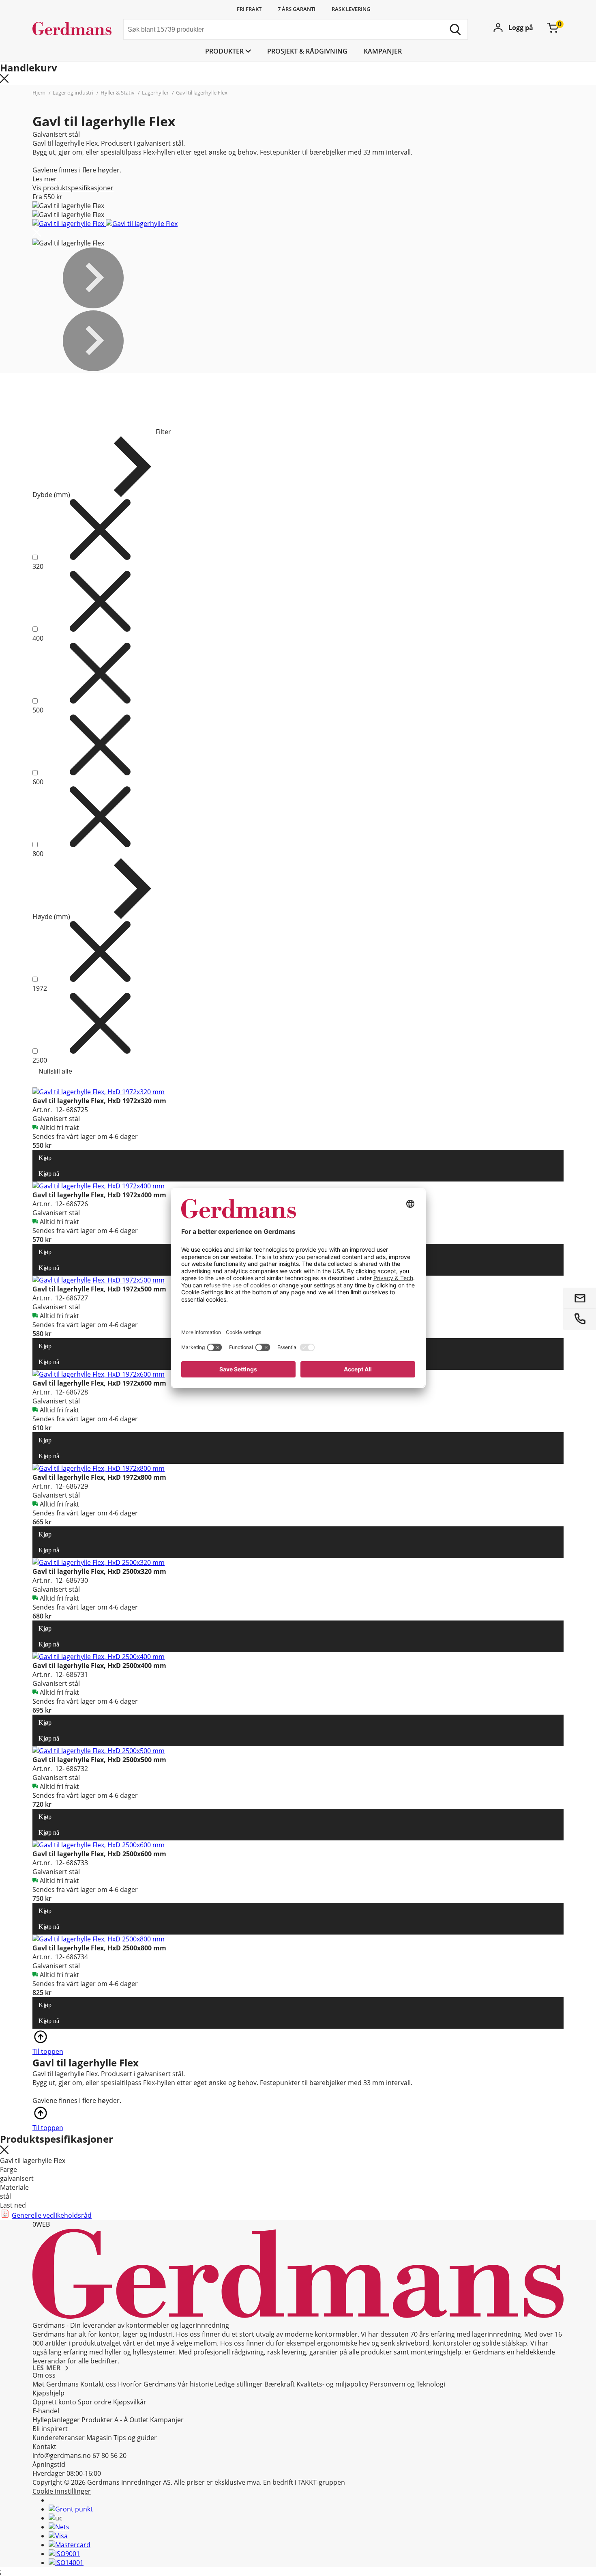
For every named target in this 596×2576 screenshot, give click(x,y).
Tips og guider (135, 2438)
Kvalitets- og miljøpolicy (332, 2384)
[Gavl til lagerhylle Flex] (69, 224)
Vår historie (195, 2384)
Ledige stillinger (239, 2384)
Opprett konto (54, 2402)
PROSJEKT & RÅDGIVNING (307, 51)
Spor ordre (95, 2402)
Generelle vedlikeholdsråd (52, 2215)
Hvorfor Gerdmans (147, 2384)
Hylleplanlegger (56, 2420)
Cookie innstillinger (62, 2491)
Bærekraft (280, 2384)
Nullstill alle (55, 1071)
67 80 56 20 (109, 2455)
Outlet (139, 2420)
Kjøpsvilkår (130, 2402)
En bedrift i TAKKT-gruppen (304, 2482)
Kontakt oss (98, 2384)
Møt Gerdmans (56, 2384)
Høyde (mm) (51, 917)
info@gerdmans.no (62, 2455)
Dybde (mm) (51, 495)
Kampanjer (383, 51)
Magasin (99, 2438)
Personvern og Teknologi (407, 2384)
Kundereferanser (59, 2438)
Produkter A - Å (105, 2420)
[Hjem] (75, 30)
